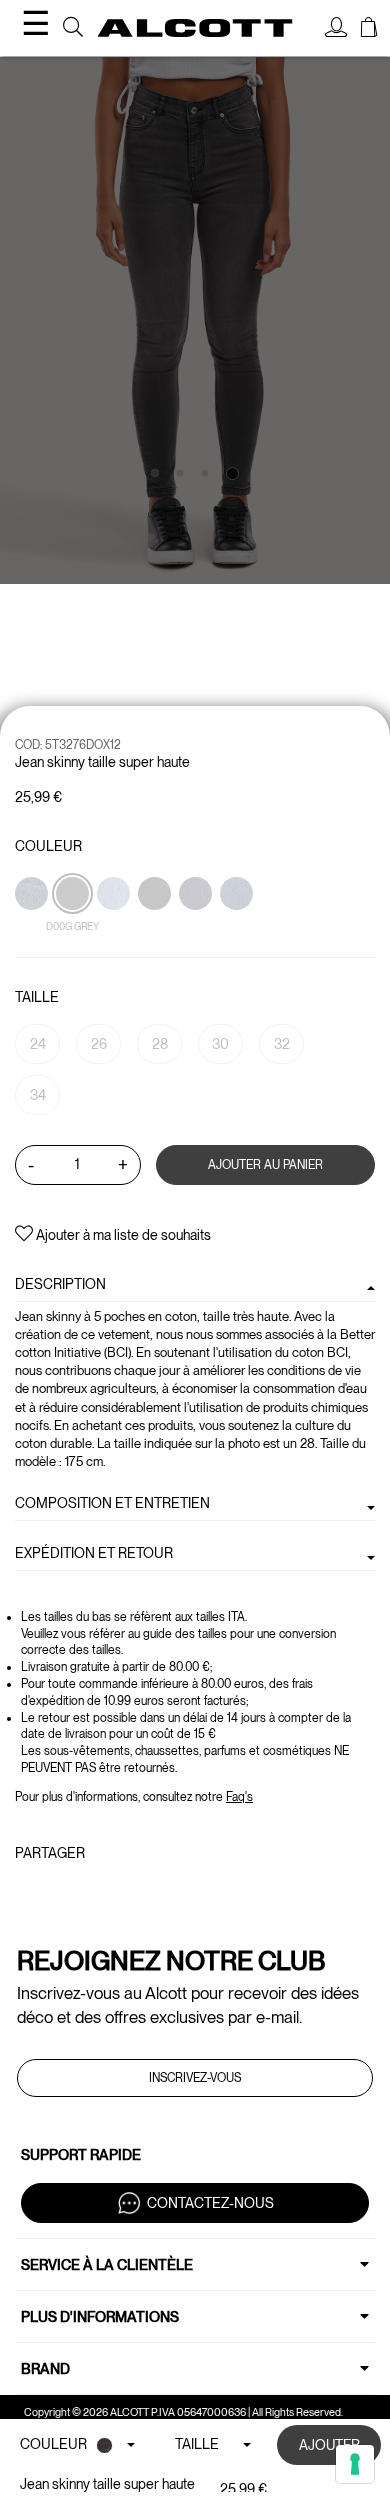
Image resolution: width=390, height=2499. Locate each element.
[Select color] (156, 928)
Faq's (239, 1797)
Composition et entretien (112, 1503)
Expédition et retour (94, 1553)
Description (60, 1284)
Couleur (48, 846)
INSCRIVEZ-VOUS (195, 2078)
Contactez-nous (210, 2202)
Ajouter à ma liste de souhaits (122, 1235)
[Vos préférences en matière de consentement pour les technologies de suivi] (355, 2464)
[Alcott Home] (195, 28)
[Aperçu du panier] (369, 30)
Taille (37, 997)
